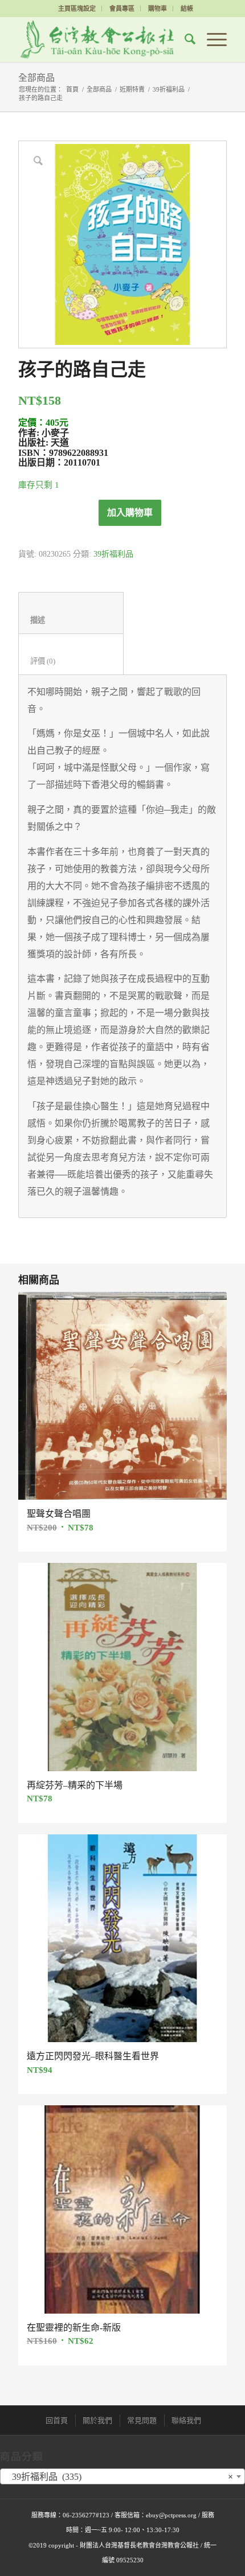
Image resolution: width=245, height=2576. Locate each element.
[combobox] (122, 2476)
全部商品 (36, 78)
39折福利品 (169, 89)
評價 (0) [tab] (71, 661)
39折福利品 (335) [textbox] (119, 2477)
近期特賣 (132, 89)
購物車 (158, 9)
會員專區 (122, 9)
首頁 (72, 89)
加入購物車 (130, 513)
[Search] (184, 39)
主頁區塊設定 (77, 9)
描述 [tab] (71, 620)
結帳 (187, 9)
